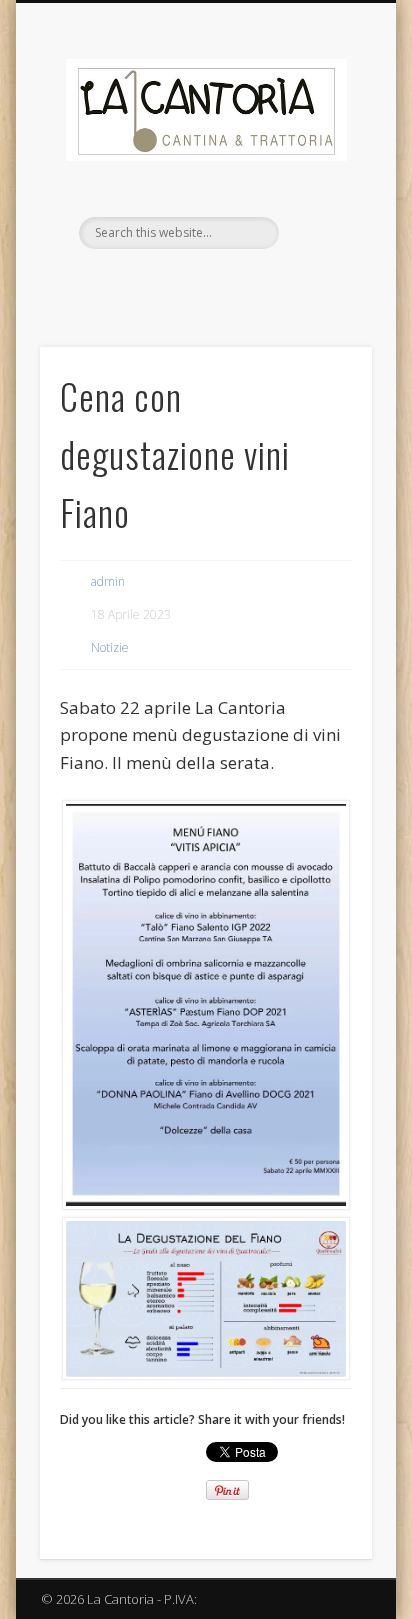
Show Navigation (323, 179)
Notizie (110, 647)
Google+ (224, 283)
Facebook (183, 283)
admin (108, 581)
